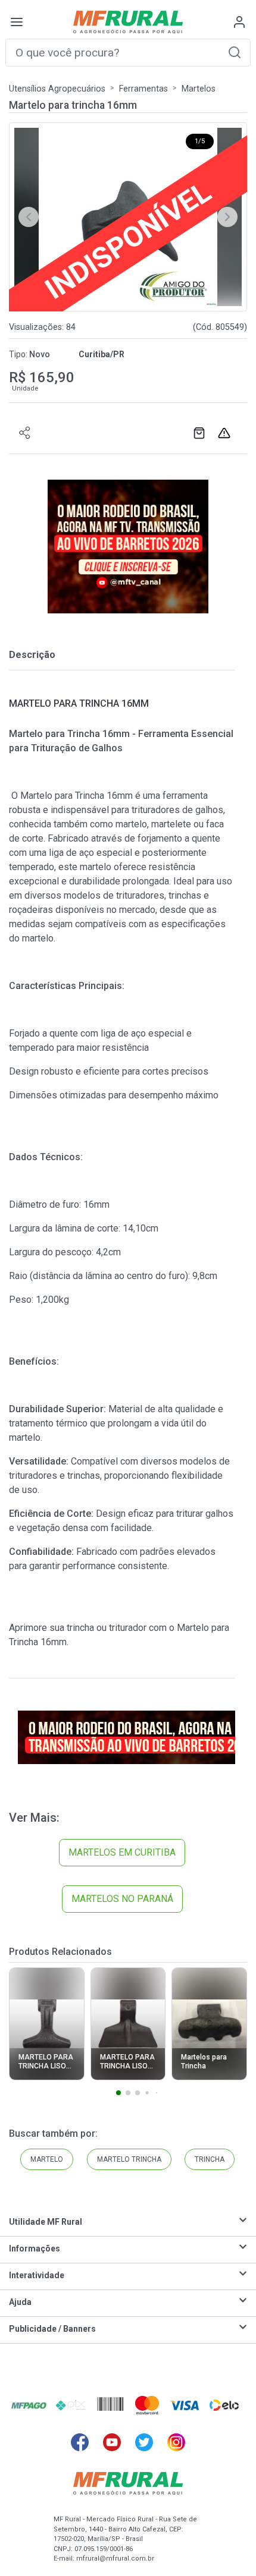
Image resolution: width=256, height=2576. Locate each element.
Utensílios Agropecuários (57, 89)
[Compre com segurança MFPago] (29, 2405)
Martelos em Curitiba (122, 1852)
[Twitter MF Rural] (144, 2442)
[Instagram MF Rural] (176, 2442)
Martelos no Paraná (122, 1899)
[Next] (227, 217)
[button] (235, 52)
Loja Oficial (201, 433)
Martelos (199, 89)
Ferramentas (143, 89)
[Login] (239, 22)
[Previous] (29, 217)
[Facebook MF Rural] (80, 2442)
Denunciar (226, 433)
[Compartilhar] (25, 433)
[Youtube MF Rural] (112, 2442)
